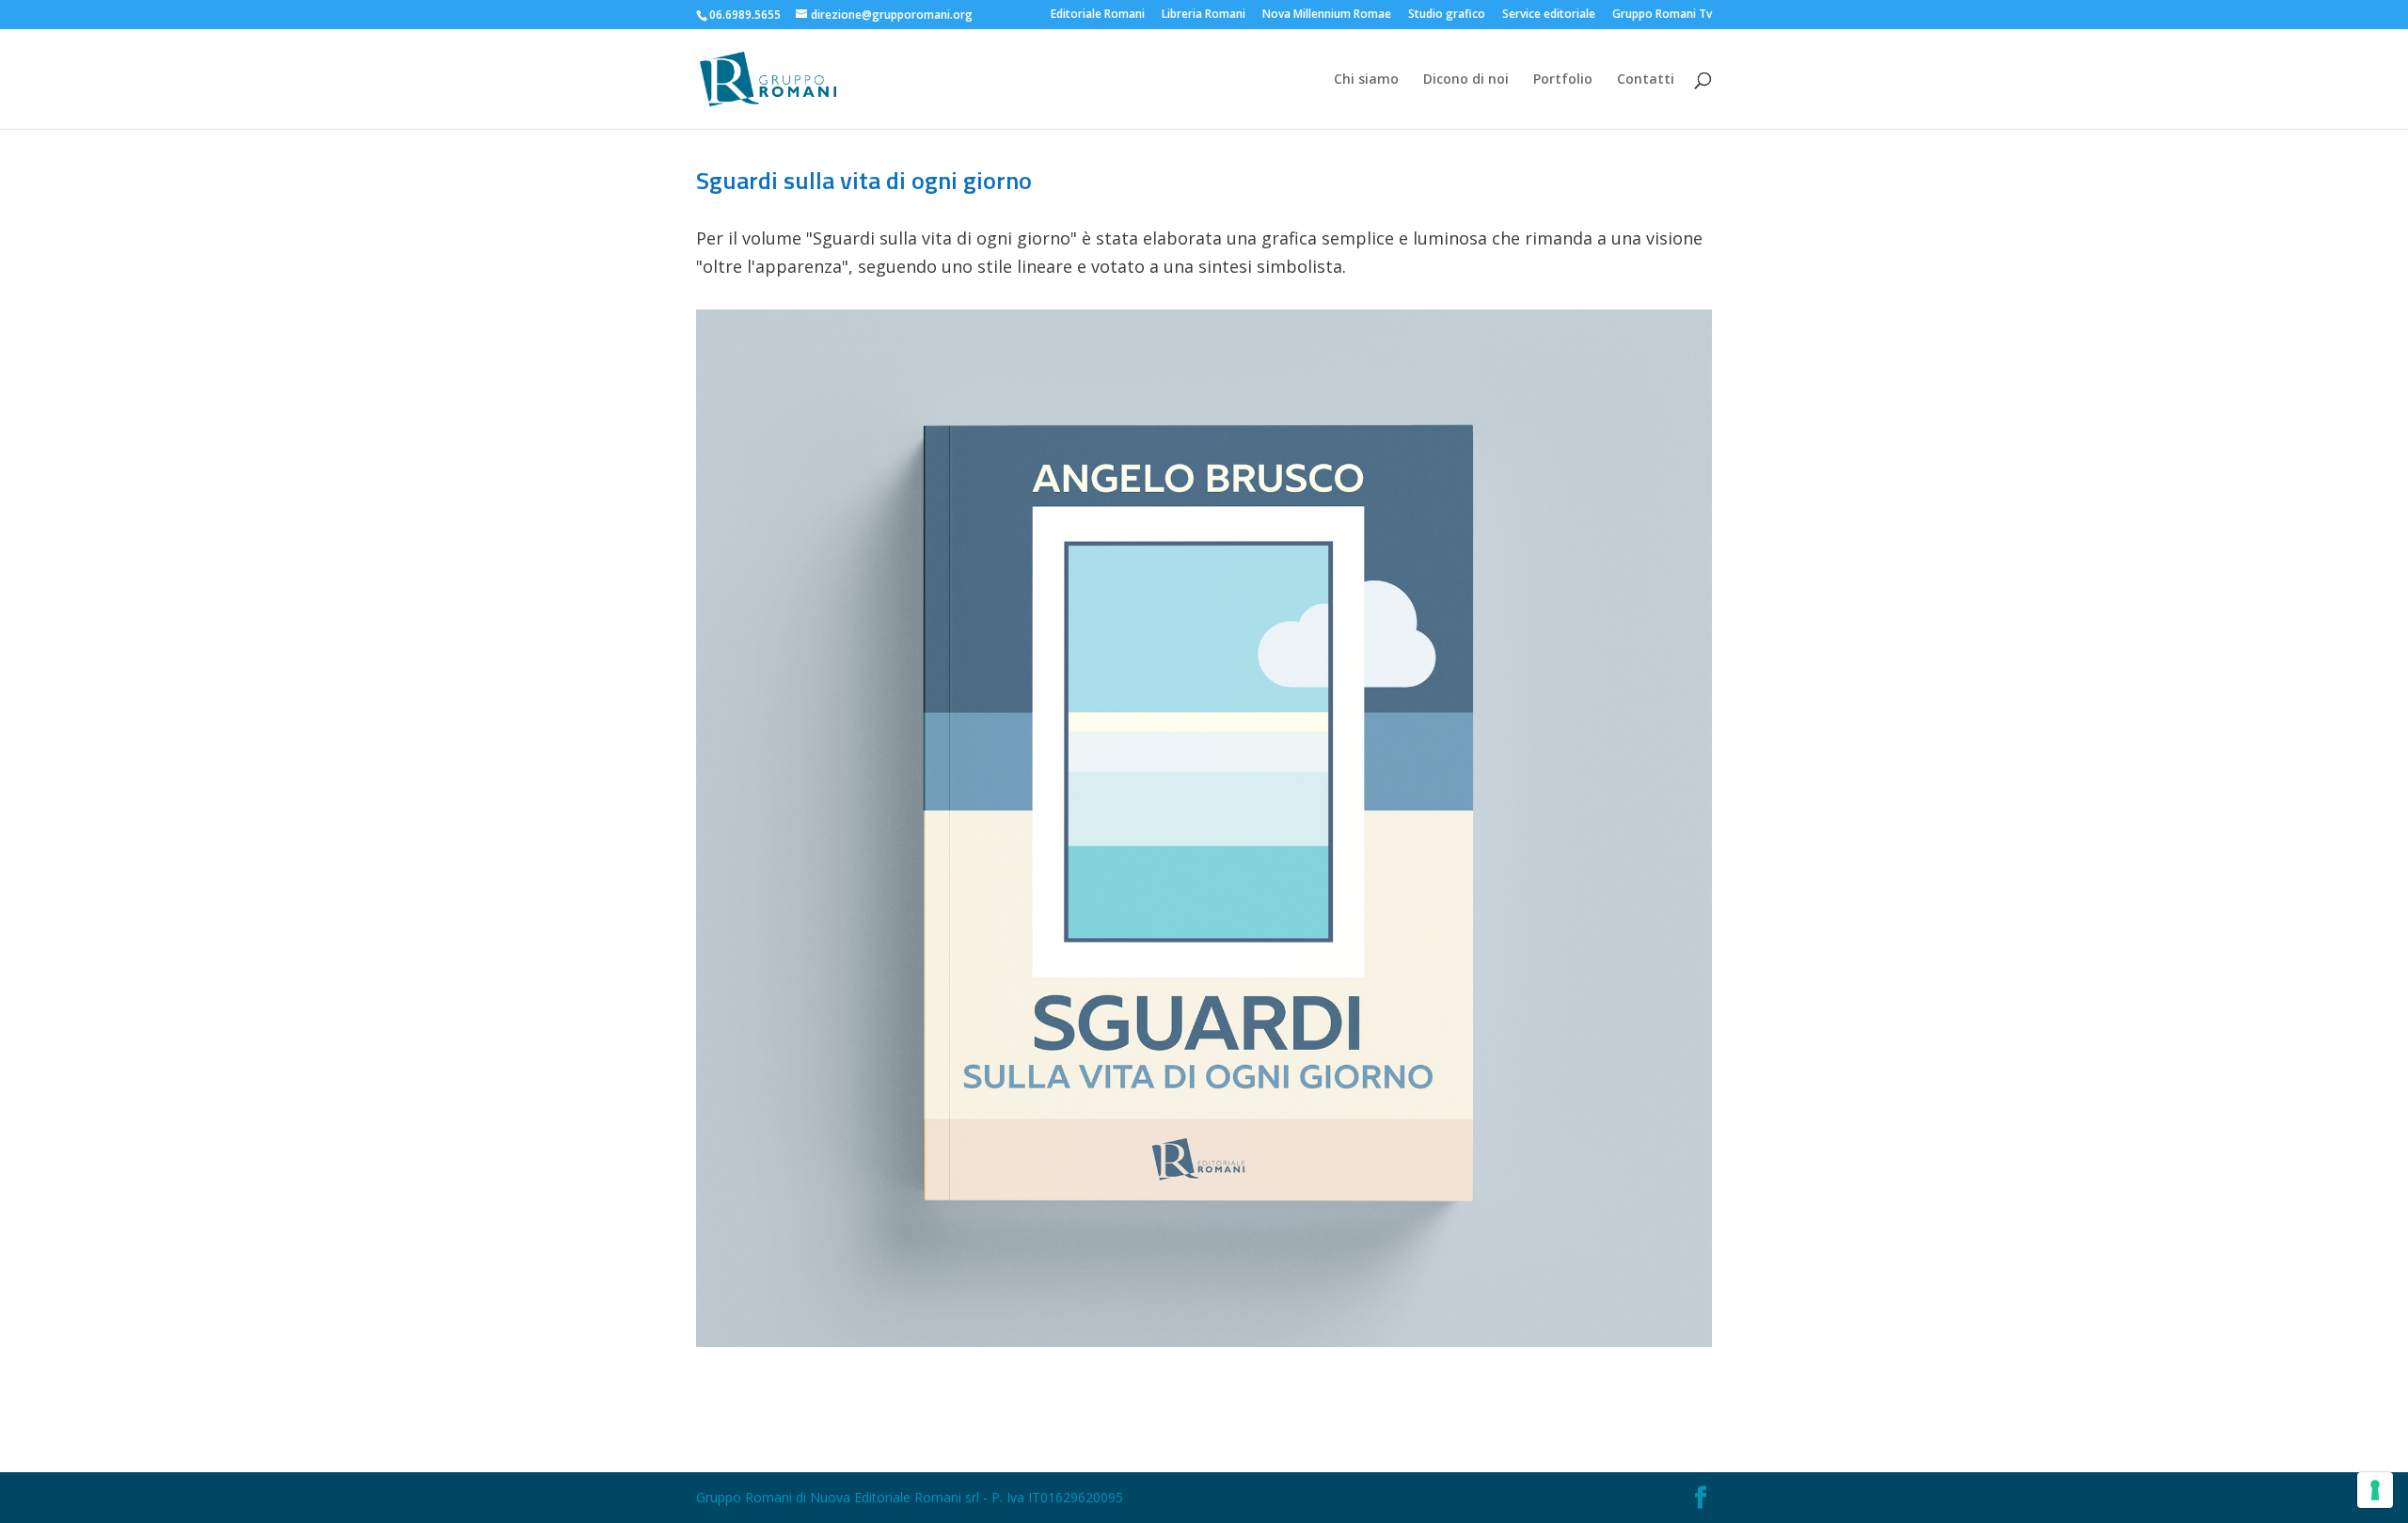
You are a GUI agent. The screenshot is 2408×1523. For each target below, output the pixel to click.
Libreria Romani (1204, 15)
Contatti (1646, 80)
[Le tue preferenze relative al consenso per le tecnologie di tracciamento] (2375, 1490)
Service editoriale (1549, 15)
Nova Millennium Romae (1327, 15)
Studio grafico (1447, 15)
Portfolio (1563, 80)
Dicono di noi (1466, 80)
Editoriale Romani (1098, 15)
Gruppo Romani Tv (1662, 15)
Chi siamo (1366, 80)
